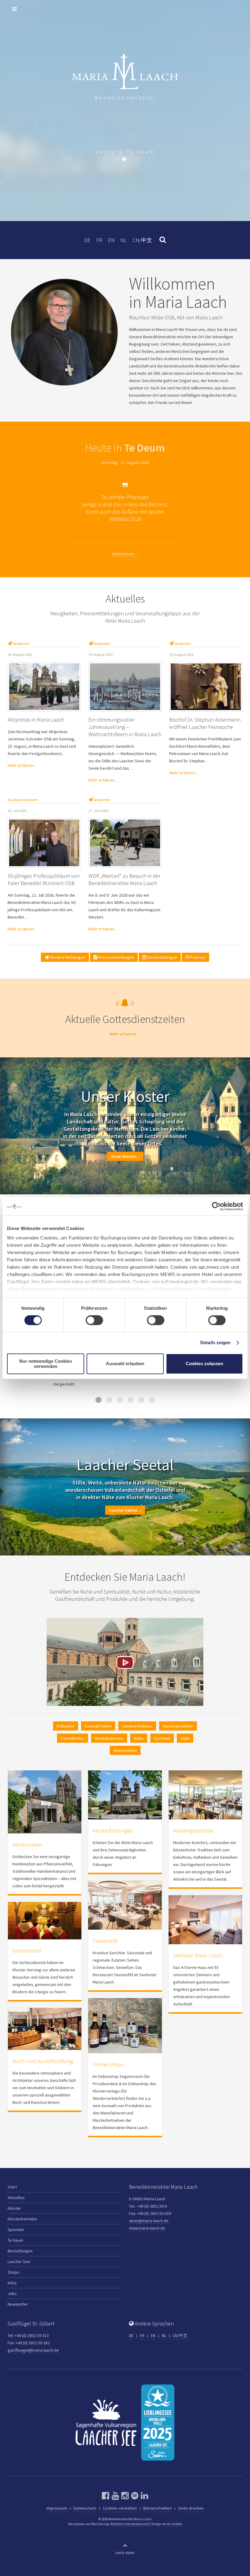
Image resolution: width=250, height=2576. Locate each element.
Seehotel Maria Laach (198, 1955)
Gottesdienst (27, 1950)
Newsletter (18, 2304)
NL (124, 240)
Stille (185, 1738)
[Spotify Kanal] (134, 2496)
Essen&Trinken (98, 1726)
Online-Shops (108, 2064)
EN (111, 240)
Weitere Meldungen (67, 957)
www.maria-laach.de (147, 2228)
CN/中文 (142, 240)
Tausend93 (105, 1941)
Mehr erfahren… (125, 1034)
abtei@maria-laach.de (149, 2221)
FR (99, 240)
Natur (139, 1738)
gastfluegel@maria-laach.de (33, 2350)
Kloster (14, 2208)
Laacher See (19, 2261)
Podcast (197, 957)
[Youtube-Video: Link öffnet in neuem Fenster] (125, 1661)
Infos (12, 2283)
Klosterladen (27, 1845)
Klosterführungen (113, 1831)
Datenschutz (85, 2508)
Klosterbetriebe (22, 2219)
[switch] (94, 1320)
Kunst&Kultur (73, 1738)
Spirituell (162, 1738)
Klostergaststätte (193, 1831)
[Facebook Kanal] (105, 2496)
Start (12, 2187)
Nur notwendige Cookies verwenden (46, 1364)
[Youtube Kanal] (114, 2496)
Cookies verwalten (120, 2508)
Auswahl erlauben (125, 1364)
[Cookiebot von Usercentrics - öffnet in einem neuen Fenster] (216, 1206)
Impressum (57, 2508)
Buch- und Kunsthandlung (43, 2061)
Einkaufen (66, 1726)
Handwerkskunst (137, 1726)
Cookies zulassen (204, 1364)
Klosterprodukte (178, 1726)
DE (87, 240)
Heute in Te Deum (125, 152)
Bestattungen (20, 2251)
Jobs (12, 2293)
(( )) (125, 1003)
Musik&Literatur (109, 1738)
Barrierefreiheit (157, 2508)
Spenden (16, 2230)
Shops (13, 2272)
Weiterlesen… (125, 554)
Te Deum (15, 2240)
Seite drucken (191, 2508)
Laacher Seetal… (125, 1510)
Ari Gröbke (175, 2524)
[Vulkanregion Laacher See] (106, 2422)
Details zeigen (215, 1343)
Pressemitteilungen (116, 957)
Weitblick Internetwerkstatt (130, 2524)
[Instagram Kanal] (124, 2496)
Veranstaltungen (162, 957)
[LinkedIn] (144, 2496)
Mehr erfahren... (22, 765)
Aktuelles (16, 2198)
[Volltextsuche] (160, 240)
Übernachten (125, 1750)
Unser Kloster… (125, 1156)
